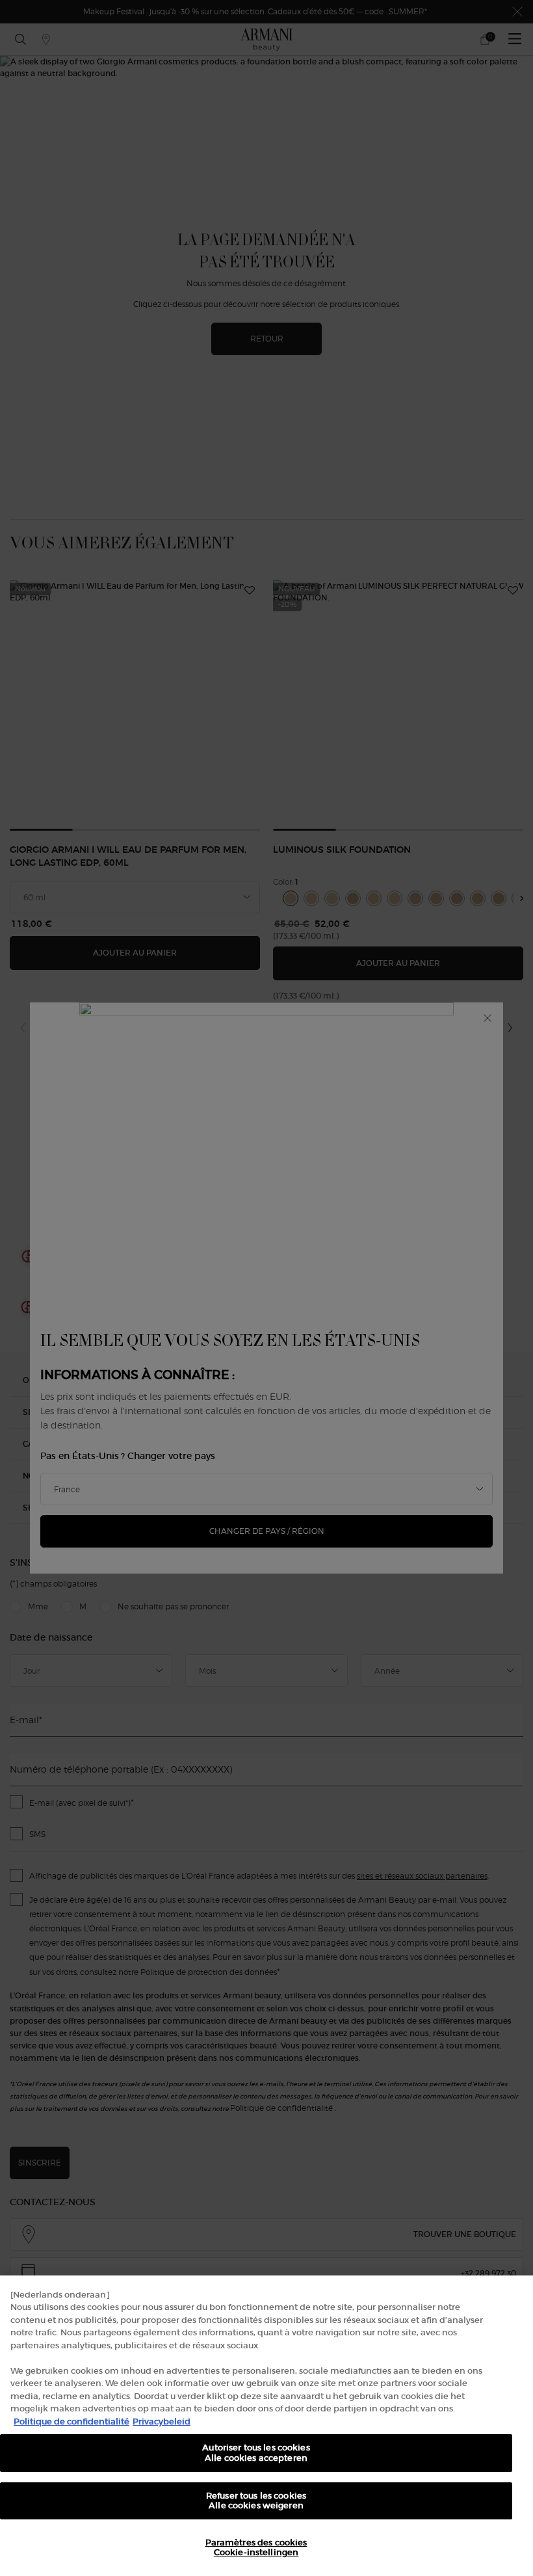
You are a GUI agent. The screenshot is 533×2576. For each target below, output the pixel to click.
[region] (266, 2426)
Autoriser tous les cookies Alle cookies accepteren (256, 2453)
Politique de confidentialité (71, 2422)
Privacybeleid (162, 2422)
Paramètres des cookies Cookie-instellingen (256, 2548)
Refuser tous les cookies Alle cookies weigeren (256, 2501)
